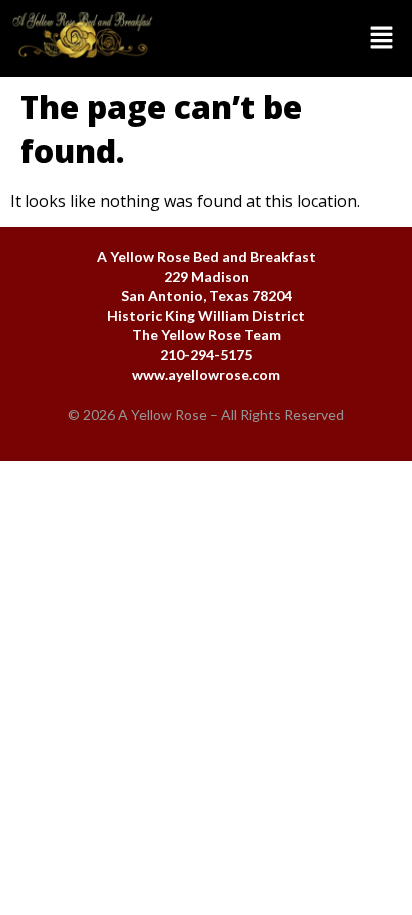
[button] (288, 38)
